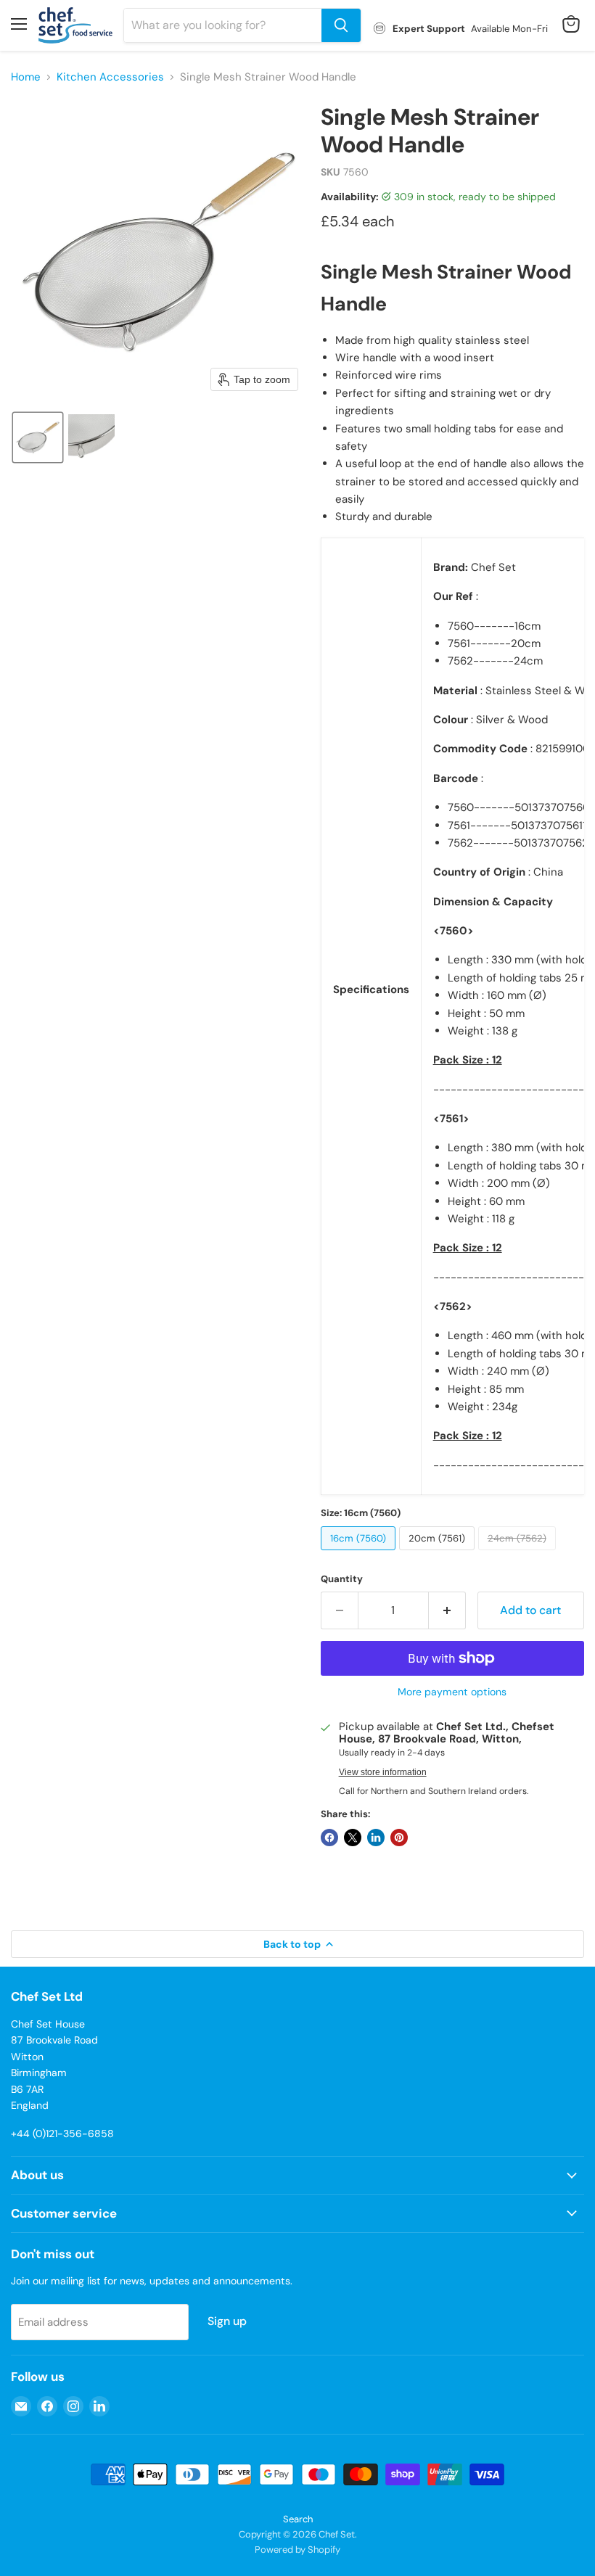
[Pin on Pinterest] (399, 1838)
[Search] (341, 25)
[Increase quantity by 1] (447, 1610)
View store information (383, 1772)
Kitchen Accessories (110, 77)
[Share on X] (353, 1838)
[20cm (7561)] (439, 1554)
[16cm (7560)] (360, 1554)
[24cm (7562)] (519, 1554)
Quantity (342, 1579)
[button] (38, 437)
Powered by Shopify (297, 2550)
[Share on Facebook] (329, 1838)
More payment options (452, 1692)
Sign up (227, 2321)
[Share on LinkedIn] (376, 1838)
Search (298, 2519)
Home (26, 77)
